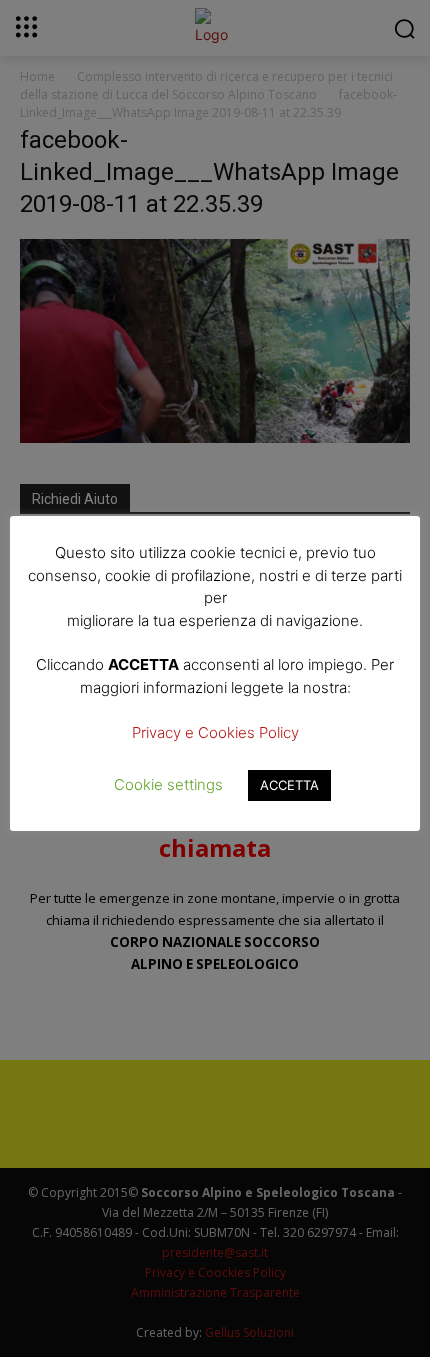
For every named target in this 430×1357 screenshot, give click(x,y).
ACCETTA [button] (289, 785)
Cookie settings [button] (168, 784)
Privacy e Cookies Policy (215, 732)
